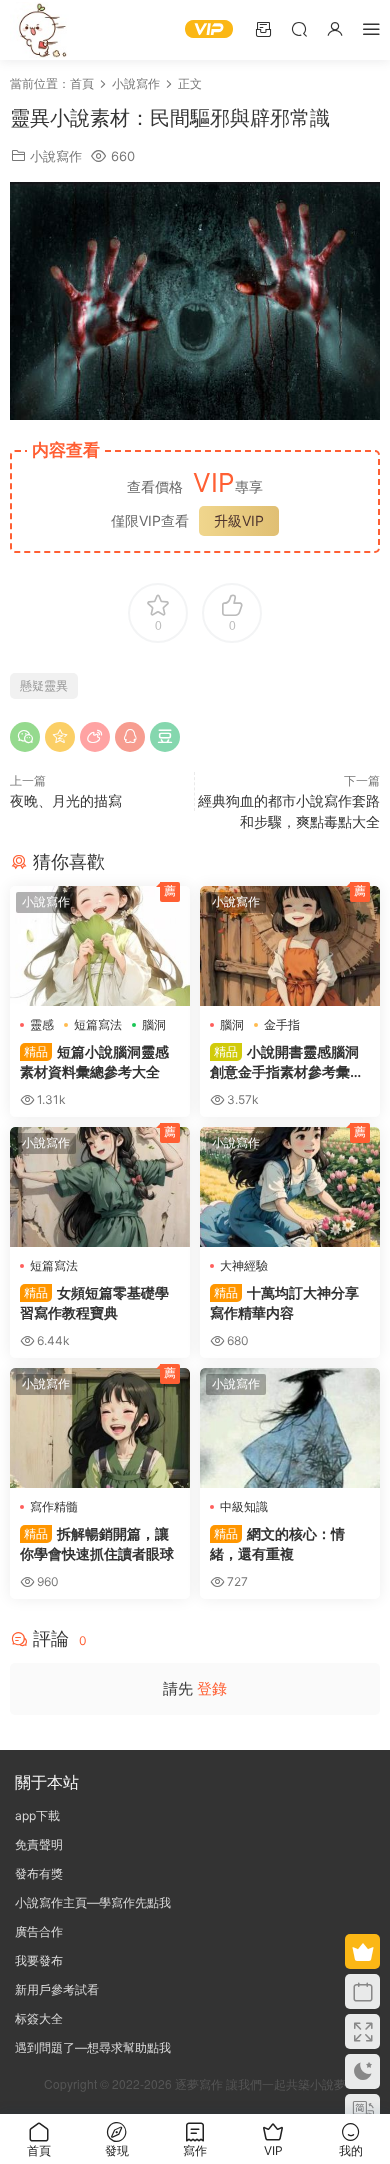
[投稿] (263, 28)
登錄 (212, 1688)
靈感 (42, 1024)
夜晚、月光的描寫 (66, 800)
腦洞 (154, 1024)
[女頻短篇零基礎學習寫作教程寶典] (100, 1187)
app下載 (37, 1815)
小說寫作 (56, 156)
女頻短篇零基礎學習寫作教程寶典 (94, 1302)
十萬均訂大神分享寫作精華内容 (284, 1302)
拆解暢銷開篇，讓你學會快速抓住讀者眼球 (97, 1543)
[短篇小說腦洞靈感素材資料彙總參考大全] (100, 946)
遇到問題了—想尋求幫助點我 (93, 2047)
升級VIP (239, 520)
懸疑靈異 (44, 685)
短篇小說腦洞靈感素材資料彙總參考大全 (94, 1061)
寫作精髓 (54, 1506)
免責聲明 (39, 1844)
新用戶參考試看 (57, 1989)
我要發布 (39, 1960)
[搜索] (299, 28)
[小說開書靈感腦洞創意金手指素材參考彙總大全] (290, 946)
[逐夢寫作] (40, 30)
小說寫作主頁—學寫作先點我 (93, 1902)
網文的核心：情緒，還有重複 (277, 1543)
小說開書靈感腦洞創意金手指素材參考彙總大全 (287, 1062)
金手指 (282, 1024)
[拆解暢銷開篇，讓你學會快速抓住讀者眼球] (100, 1428)
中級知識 (244, 1506)
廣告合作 (39, 1931)
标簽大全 (39, 2018)
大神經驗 (244, 1265)
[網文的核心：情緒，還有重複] (290, 1428)
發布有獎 (39, 1873)
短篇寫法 (98, 1024)
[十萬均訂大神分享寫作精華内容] (290, 1187)
